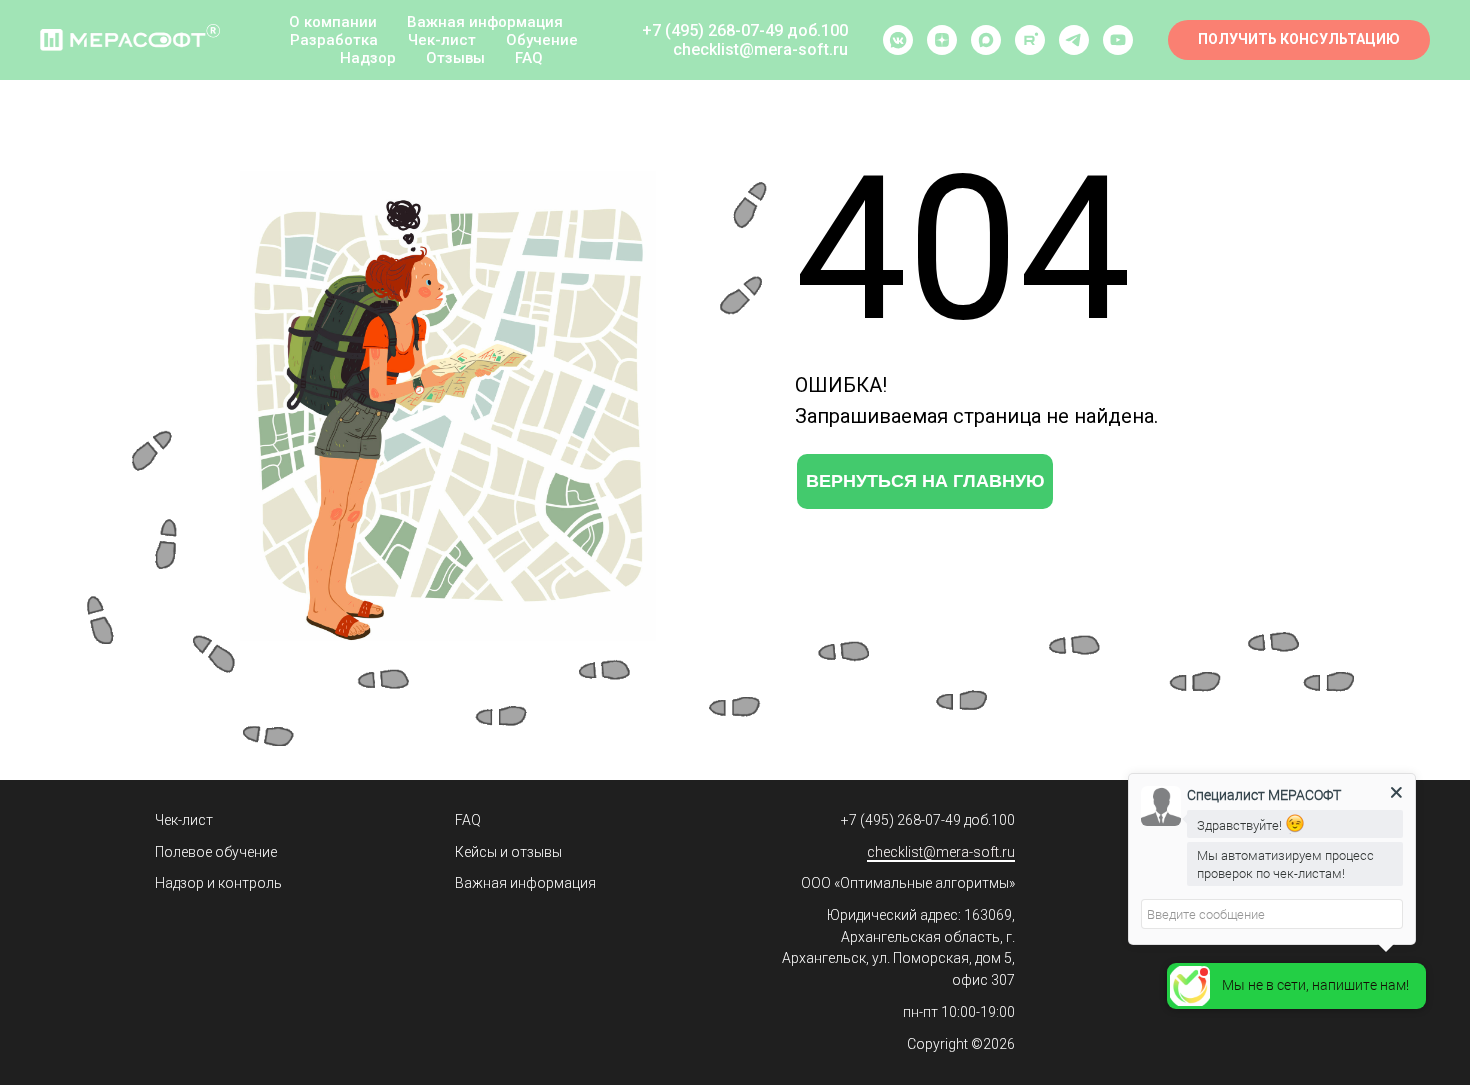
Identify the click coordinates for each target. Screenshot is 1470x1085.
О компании (333, 22)
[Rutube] (1030, 40)
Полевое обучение (216, 852)
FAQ (529, 58)
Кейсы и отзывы (508, 852)
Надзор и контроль (218, 883)
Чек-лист (442, 40)
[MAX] (986, 40)
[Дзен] (942, 40)
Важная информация (485, 22)
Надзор (368, 58)
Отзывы (455, 58)
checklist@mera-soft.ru (941, 852)
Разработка (334, 40)
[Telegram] (1074, 40)
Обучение (542, 40)
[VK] (898, 40)
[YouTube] (1118, 40)
